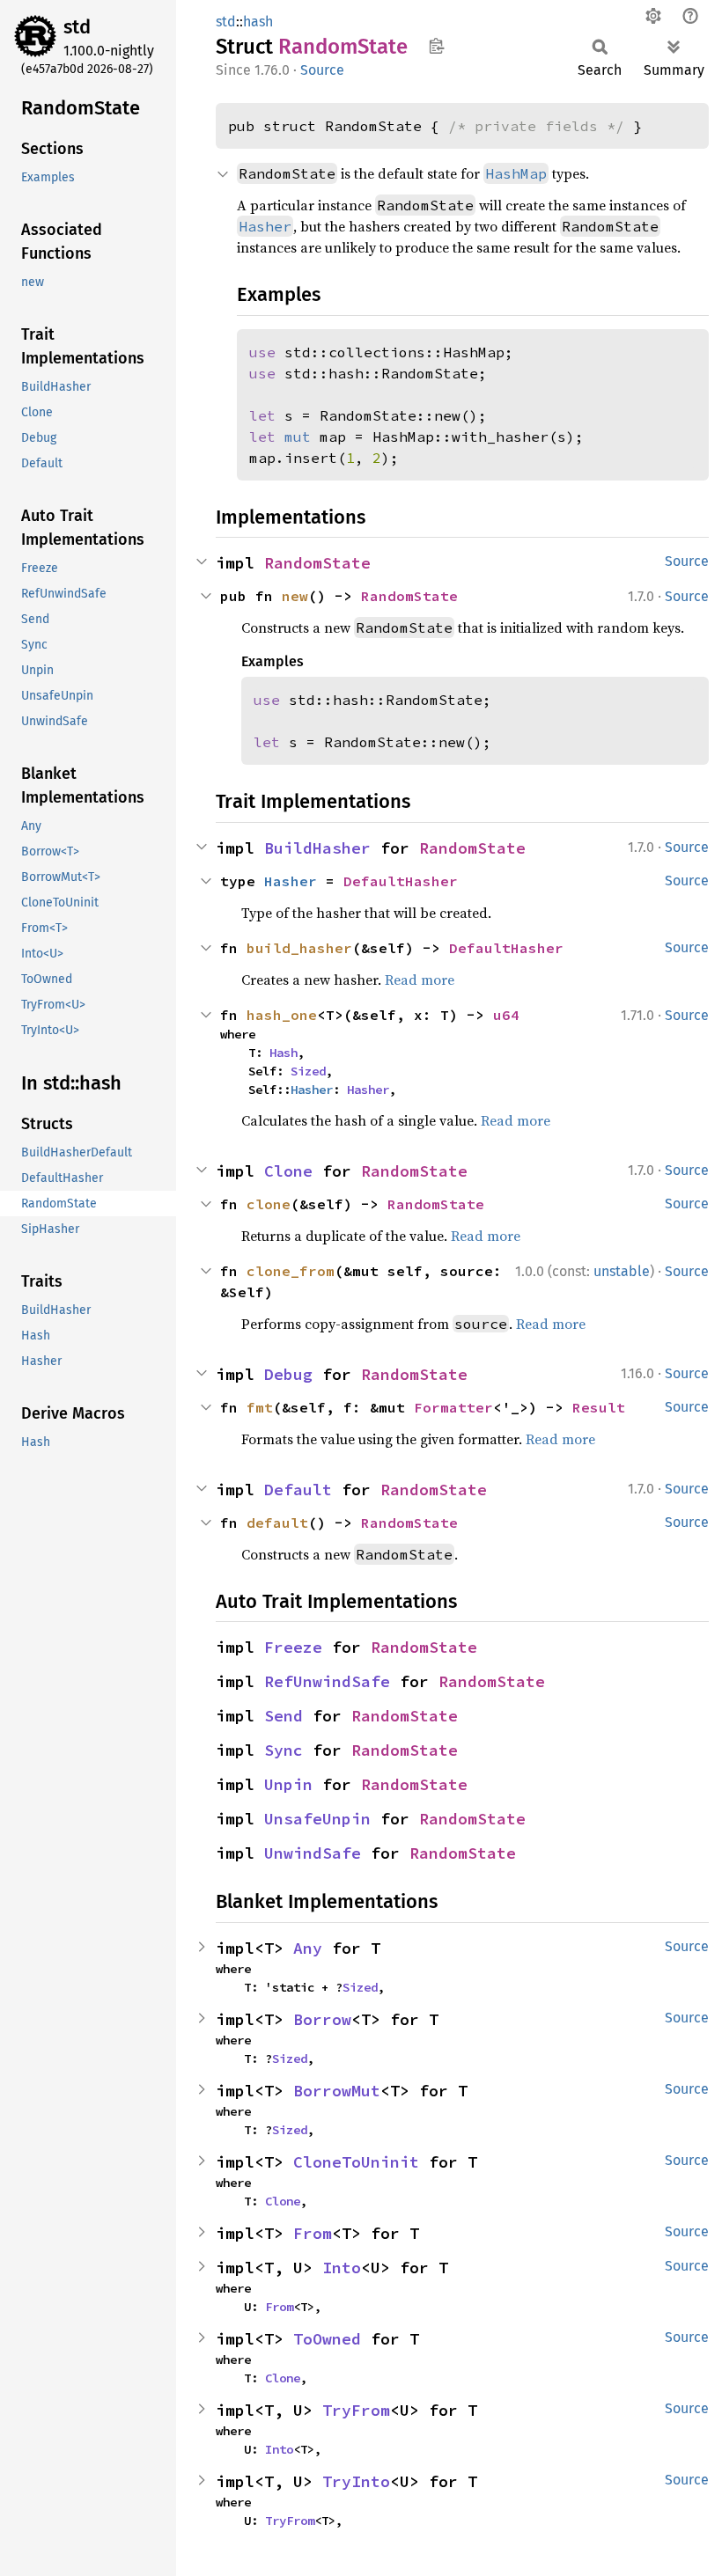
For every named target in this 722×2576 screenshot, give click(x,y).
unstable (622, 1271)
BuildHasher (317, 848)
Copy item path (436, 46)
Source (322, 70)
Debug (288, 1374)
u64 (506, 1015)
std (77, 27)
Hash (284, 1053)
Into (342, 2268)
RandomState (317, 563)
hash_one (282, 1015)
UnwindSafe (313, 1853)
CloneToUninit (356, 2162)
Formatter (453, 1407)
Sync (284, 1750)
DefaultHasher (401, 881)
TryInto (356, 2481)
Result (599, 1407)
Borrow (322, 2019)
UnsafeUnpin (317, 1819)
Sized (308, 1071)
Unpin (288, 1784)
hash (258, 22)
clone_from (291, 1271)
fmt (260, 1407)
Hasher (291, 881)
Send (284, 1716)
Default (298, 1490)
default (277, 1523)
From (313, 2233)
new (295, 596)
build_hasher (299, 948)
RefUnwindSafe (327, 1681)
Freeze (293, 1647)
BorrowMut (337, 2091)
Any (308, 1948)
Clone (288, 1171)
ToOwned (327, 2339)
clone (269, 1204)
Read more (420, 980)
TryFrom (356, 2410)
